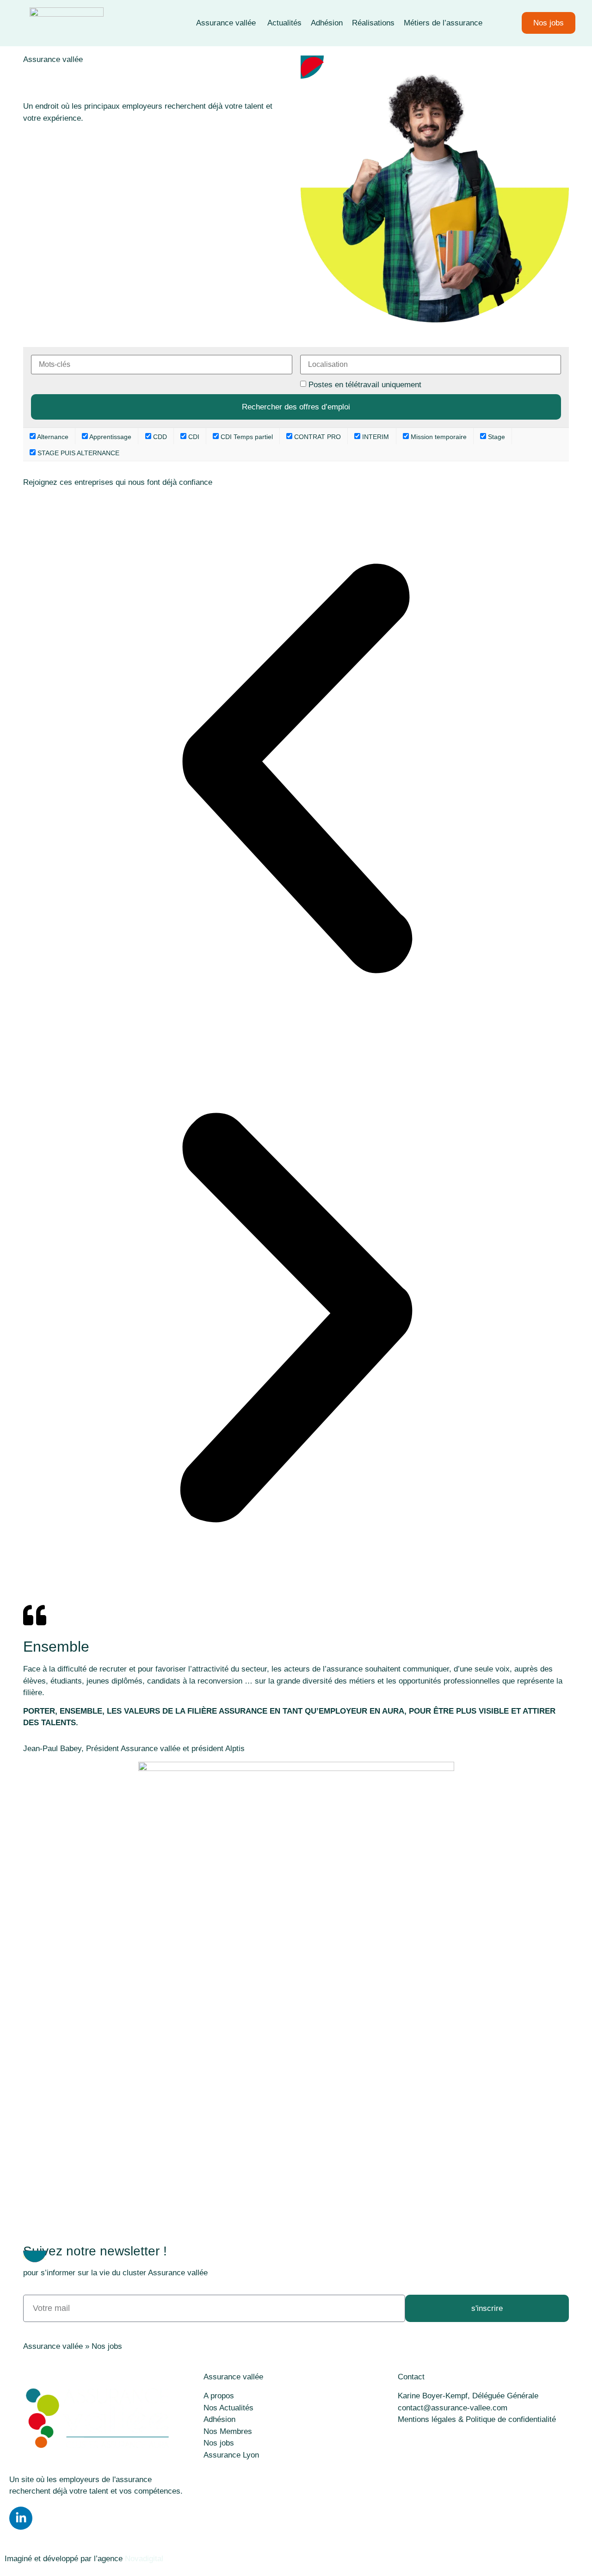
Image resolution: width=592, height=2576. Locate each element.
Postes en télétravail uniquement (365, 385)
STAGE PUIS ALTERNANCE (77, 453)
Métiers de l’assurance (443, 23)
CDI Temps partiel (246, 437)
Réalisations (373, 23)
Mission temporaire (438, 437)
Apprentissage (110, 437)
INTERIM (375, 437)
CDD (159, 437)
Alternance (52, 437)
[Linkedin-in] (21, 2518)
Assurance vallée (227, 23)
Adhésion (327, 23)
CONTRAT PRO (317, 437)
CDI (193, 437)
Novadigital (144, 2559)
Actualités (284, 23)
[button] (296, 770)
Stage (496, 437)
